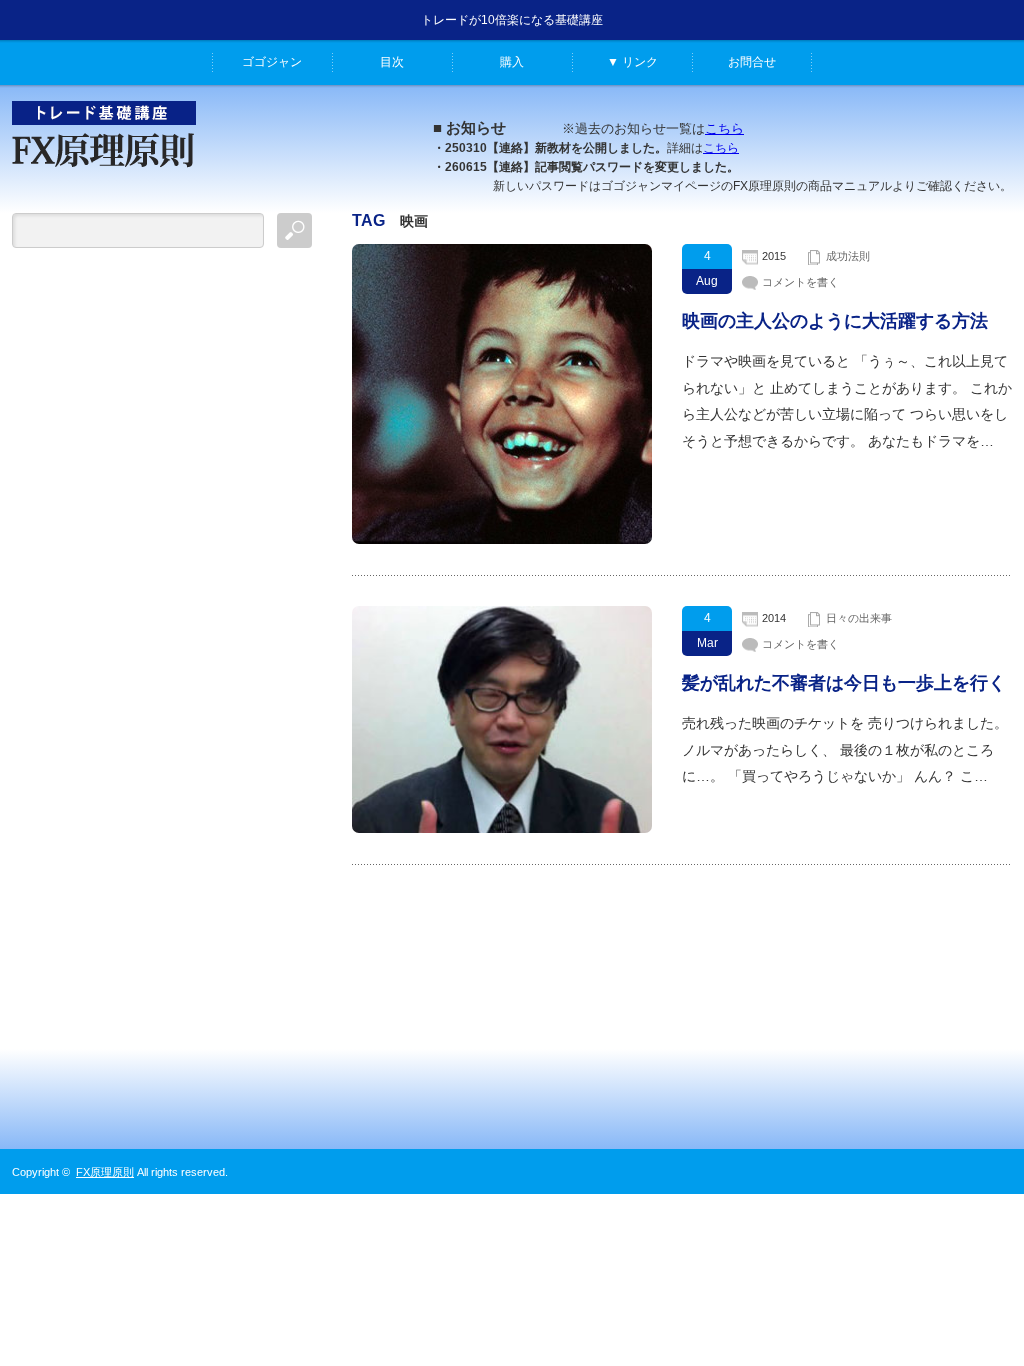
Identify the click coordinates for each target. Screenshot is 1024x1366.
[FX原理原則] (104, 176)
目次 (392, 62)
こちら (724, 128)
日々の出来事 (859, 618)
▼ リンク (632, 62)
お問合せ (752, 62)
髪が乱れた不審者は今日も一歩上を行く (844, 683)
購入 (512, 62)
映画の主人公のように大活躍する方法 (835, 321)
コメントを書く (800, 282)
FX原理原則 (105, 1172)
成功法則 (848, 256)
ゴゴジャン (272, 62)
